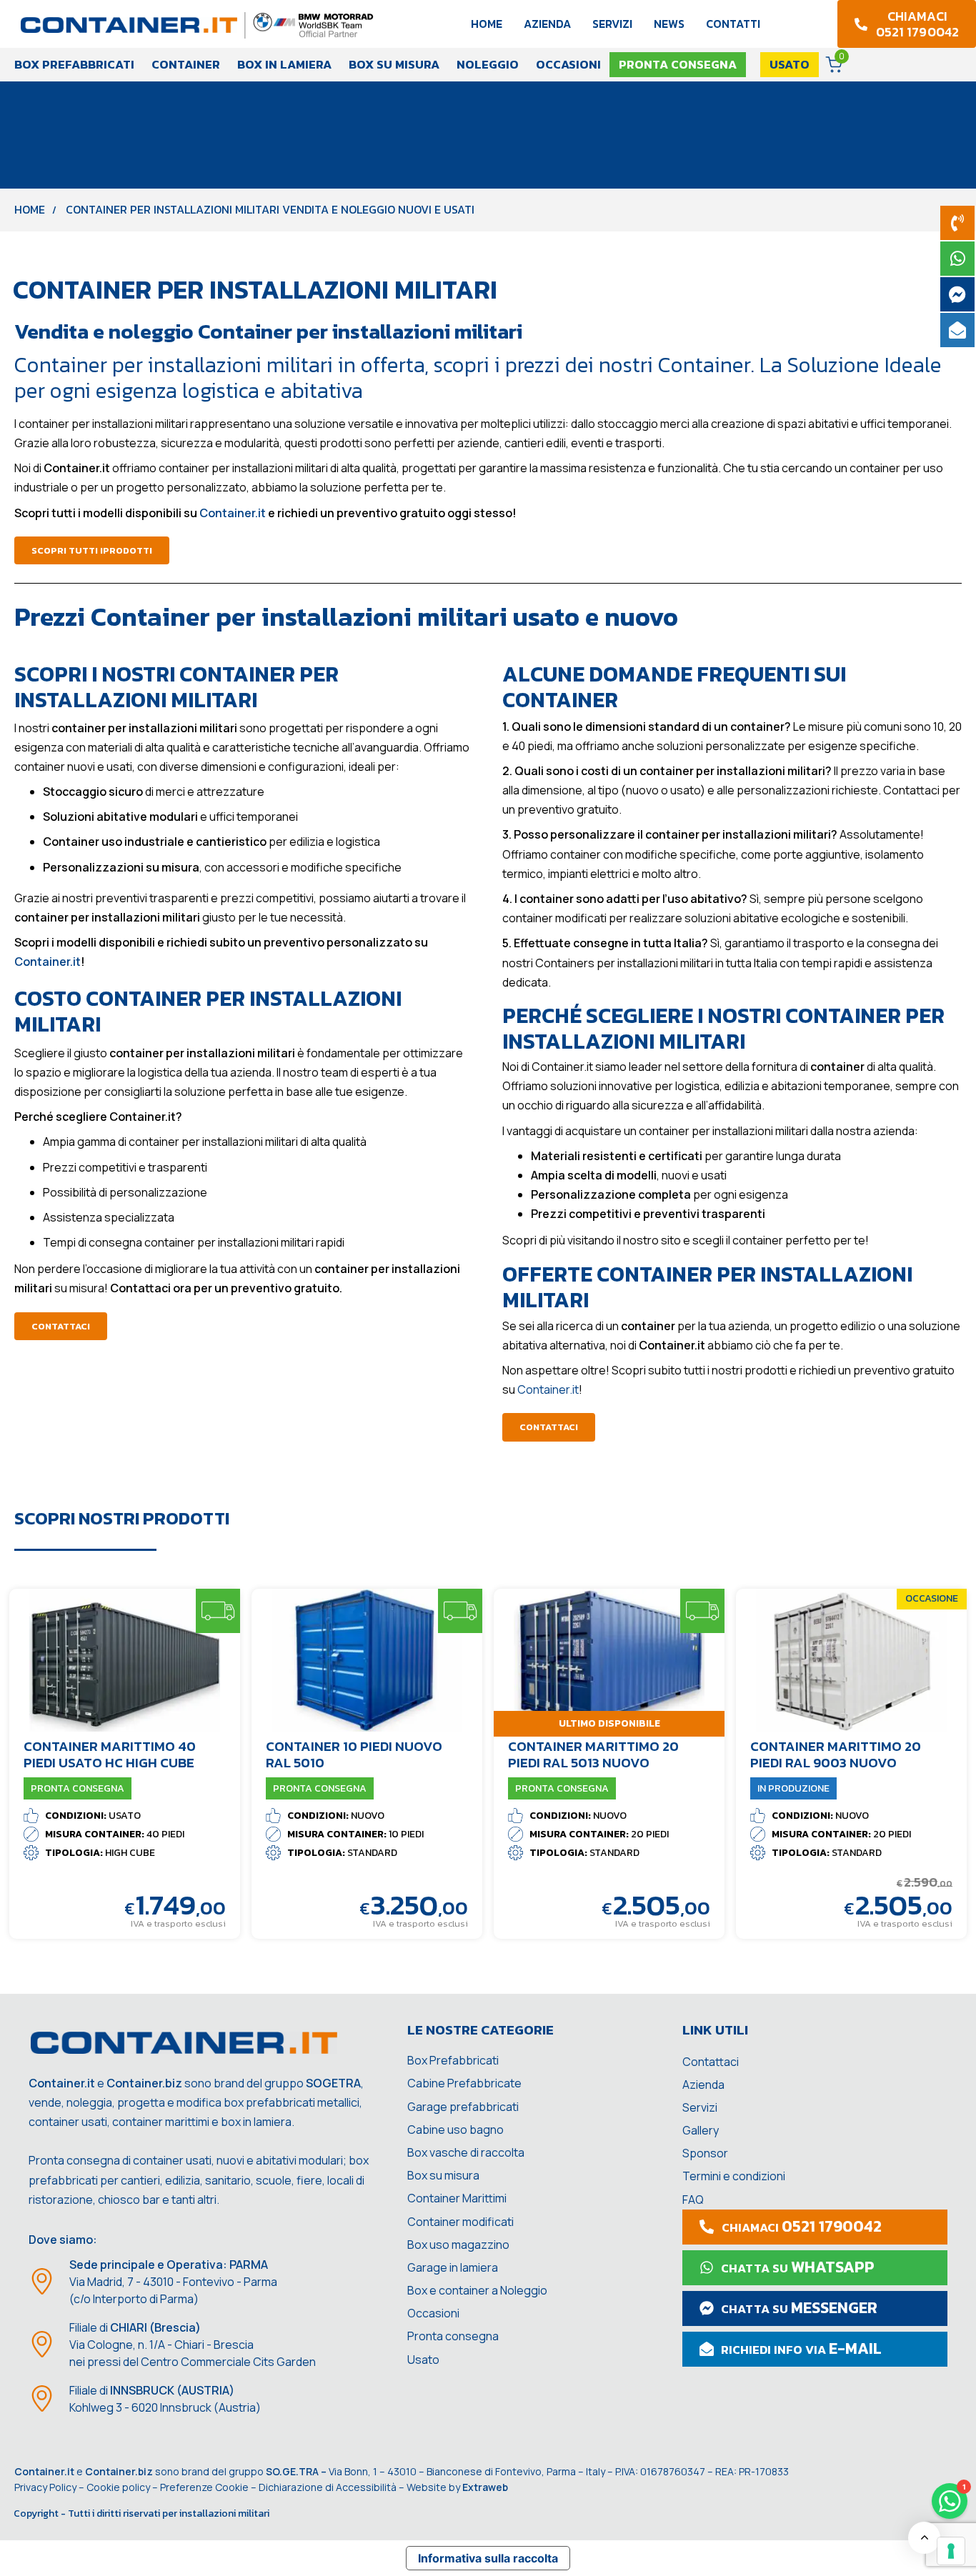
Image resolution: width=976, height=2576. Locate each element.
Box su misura (394, 64)
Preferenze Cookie (204, 2487)
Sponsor (705, 2153)
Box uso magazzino (458, 2245)
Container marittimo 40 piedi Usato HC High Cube (110, 1754)
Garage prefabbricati (463, 2107)
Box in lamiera (284, 64)
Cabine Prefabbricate (464, 2083)
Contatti (733, 24)
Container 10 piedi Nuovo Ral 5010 (354, 1754)
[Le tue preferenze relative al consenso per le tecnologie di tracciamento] (951, 2551)
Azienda (547, 24)
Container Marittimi (457, 2198)
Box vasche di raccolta (466, 2152)
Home (487, 24)
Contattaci (711, 2062)
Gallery (701, 2130)
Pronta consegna (453, 2336)
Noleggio (488, 64)
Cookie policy (118, 2487)
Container (186, 64)
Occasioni (568, 64)
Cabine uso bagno (455, 2130)
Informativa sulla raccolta (488, 2558)
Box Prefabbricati (74, 64)
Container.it (548, 1389)
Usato (423, 2360)
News (669, 24)
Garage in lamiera (453, 2267)
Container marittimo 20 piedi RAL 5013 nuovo (593, 1754)
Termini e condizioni (734, 2176)
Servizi (612, 24)
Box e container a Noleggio (477, 2290)
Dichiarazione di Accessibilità (328, 2487)
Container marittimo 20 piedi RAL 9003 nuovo (836, 1754)
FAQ (693, 2200)
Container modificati (460, 2222)
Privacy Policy (45, 2487)
